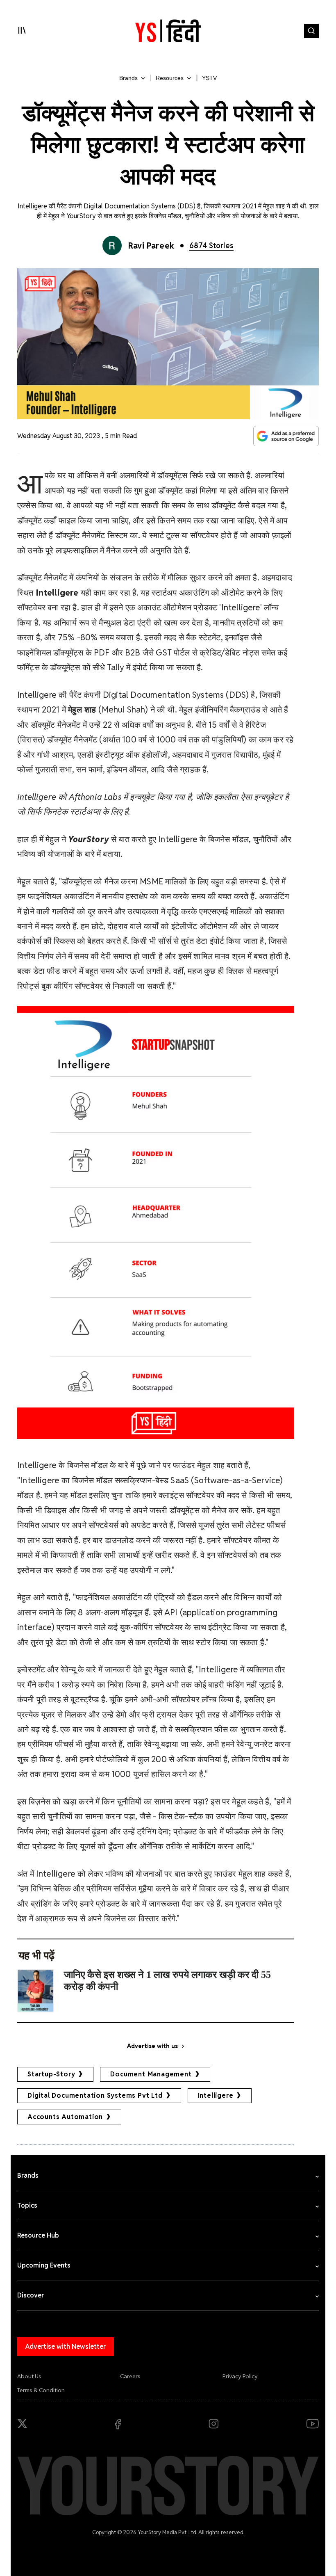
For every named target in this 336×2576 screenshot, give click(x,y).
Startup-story (51, 2074)
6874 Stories (211, 245)
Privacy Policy (240, 2376)
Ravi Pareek (151, 246)
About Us (29, 2376)
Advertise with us (152, 2046)
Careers (130, 2376)
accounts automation (65, 2117)
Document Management (151, 2074)
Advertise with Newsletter (66, 2346)
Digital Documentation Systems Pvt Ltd (95, 2095)
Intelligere (216, 2095)
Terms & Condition (41, 2390)
